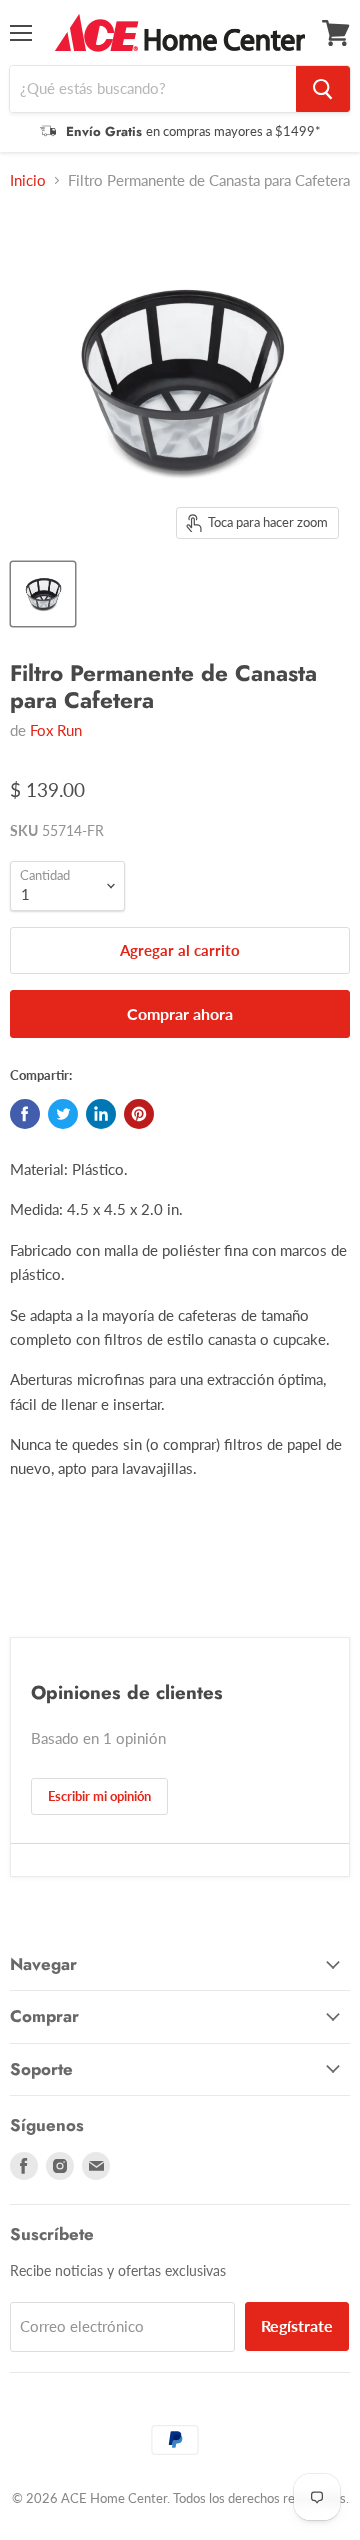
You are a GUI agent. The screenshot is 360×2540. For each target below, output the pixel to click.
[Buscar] (323, 89)
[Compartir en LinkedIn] (101, 1114)
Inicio (28, 180)
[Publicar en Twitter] (63, 1114)
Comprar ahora (180, 1013)
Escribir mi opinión (99, 1796)
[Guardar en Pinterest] (139, 1114)
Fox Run (56, 730)
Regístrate (297, 2325)
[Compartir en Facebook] (25, 1114)
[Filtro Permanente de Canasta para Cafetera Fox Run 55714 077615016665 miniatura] (43, 594)
